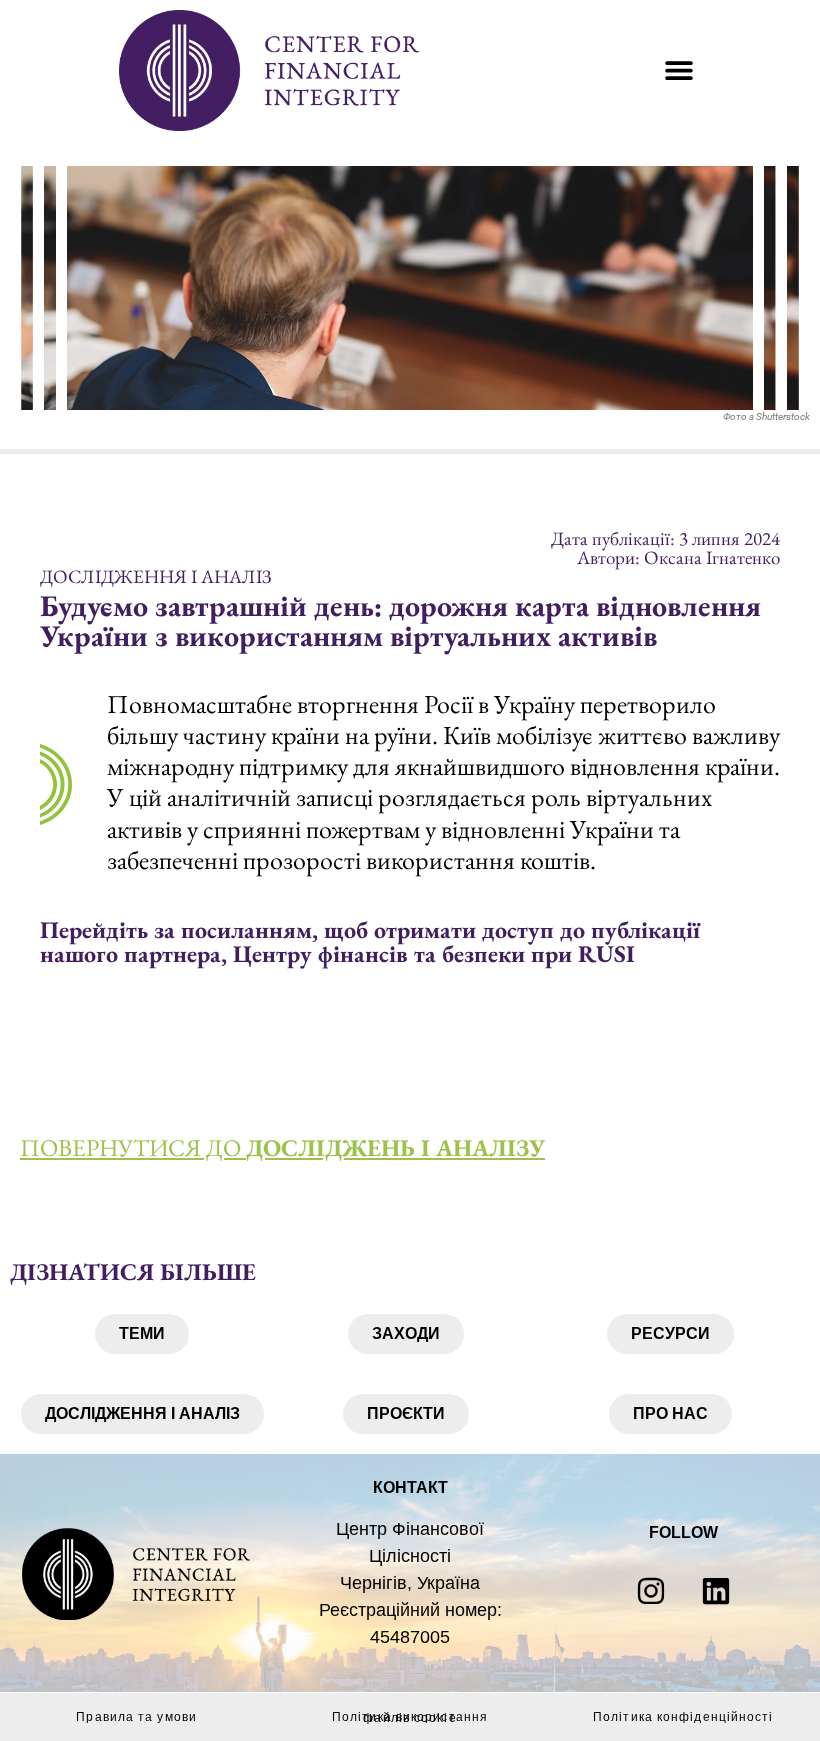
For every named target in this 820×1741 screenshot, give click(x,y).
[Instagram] (651, 1591)
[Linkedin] (716, 1591)
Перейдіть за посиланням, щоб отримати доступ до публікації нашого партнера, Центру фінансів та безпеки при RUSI (370, 941)
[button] (678, 70)
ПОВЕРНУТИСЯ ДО (282, 1147)
